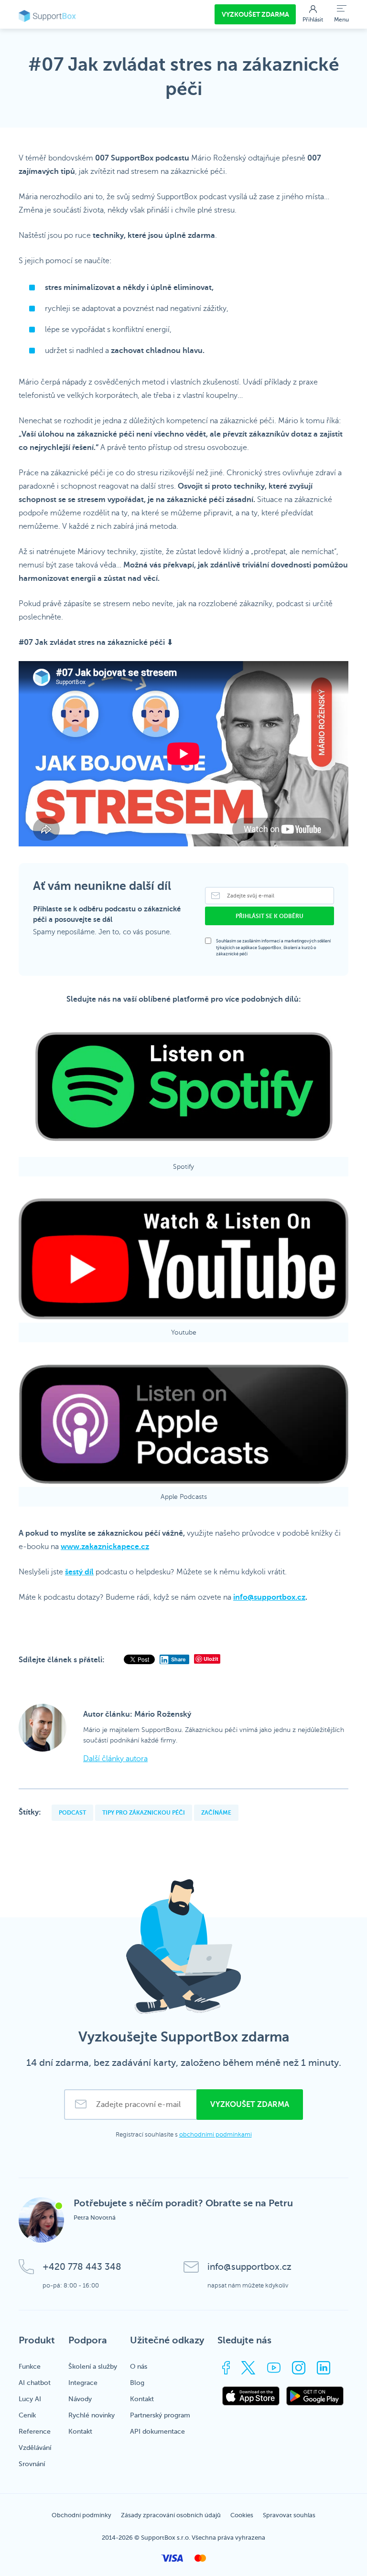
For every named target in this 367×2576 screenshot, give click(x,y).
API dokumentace (157, 2432)
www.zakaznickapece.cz (105, 1547)
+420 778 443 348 (82, 2267)
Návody (80, 2399)
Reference (35, 2432)
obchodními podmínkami (216, 2135)
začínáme (216, 1813)
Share (178, 1659)
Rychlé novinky (92, 2415)
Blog (137, 2383)
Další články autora (115, 1759)
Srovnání (32, 2464)
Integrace (83, 2383)
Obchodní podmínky (81, 2515)
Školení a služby (93, 2367)
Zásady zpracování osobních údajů (171, 2515)
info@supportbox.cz (269, 1597)
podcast (72, 1813)
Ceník (27, 2415)
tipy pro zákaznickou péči (144, 1813)
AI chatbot (35, 2383)
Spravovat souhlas (289, 2515)
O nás (139, 2367)
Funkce (30, 2367)
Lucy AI (30, 2399)
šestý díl (79, 1572)
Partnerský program (160, 2415)
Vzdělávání (35, 2448)
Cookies (242, 2515)
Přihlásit (313, 20)
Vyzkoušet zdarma (255, 14)
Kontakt (80, 2432)
